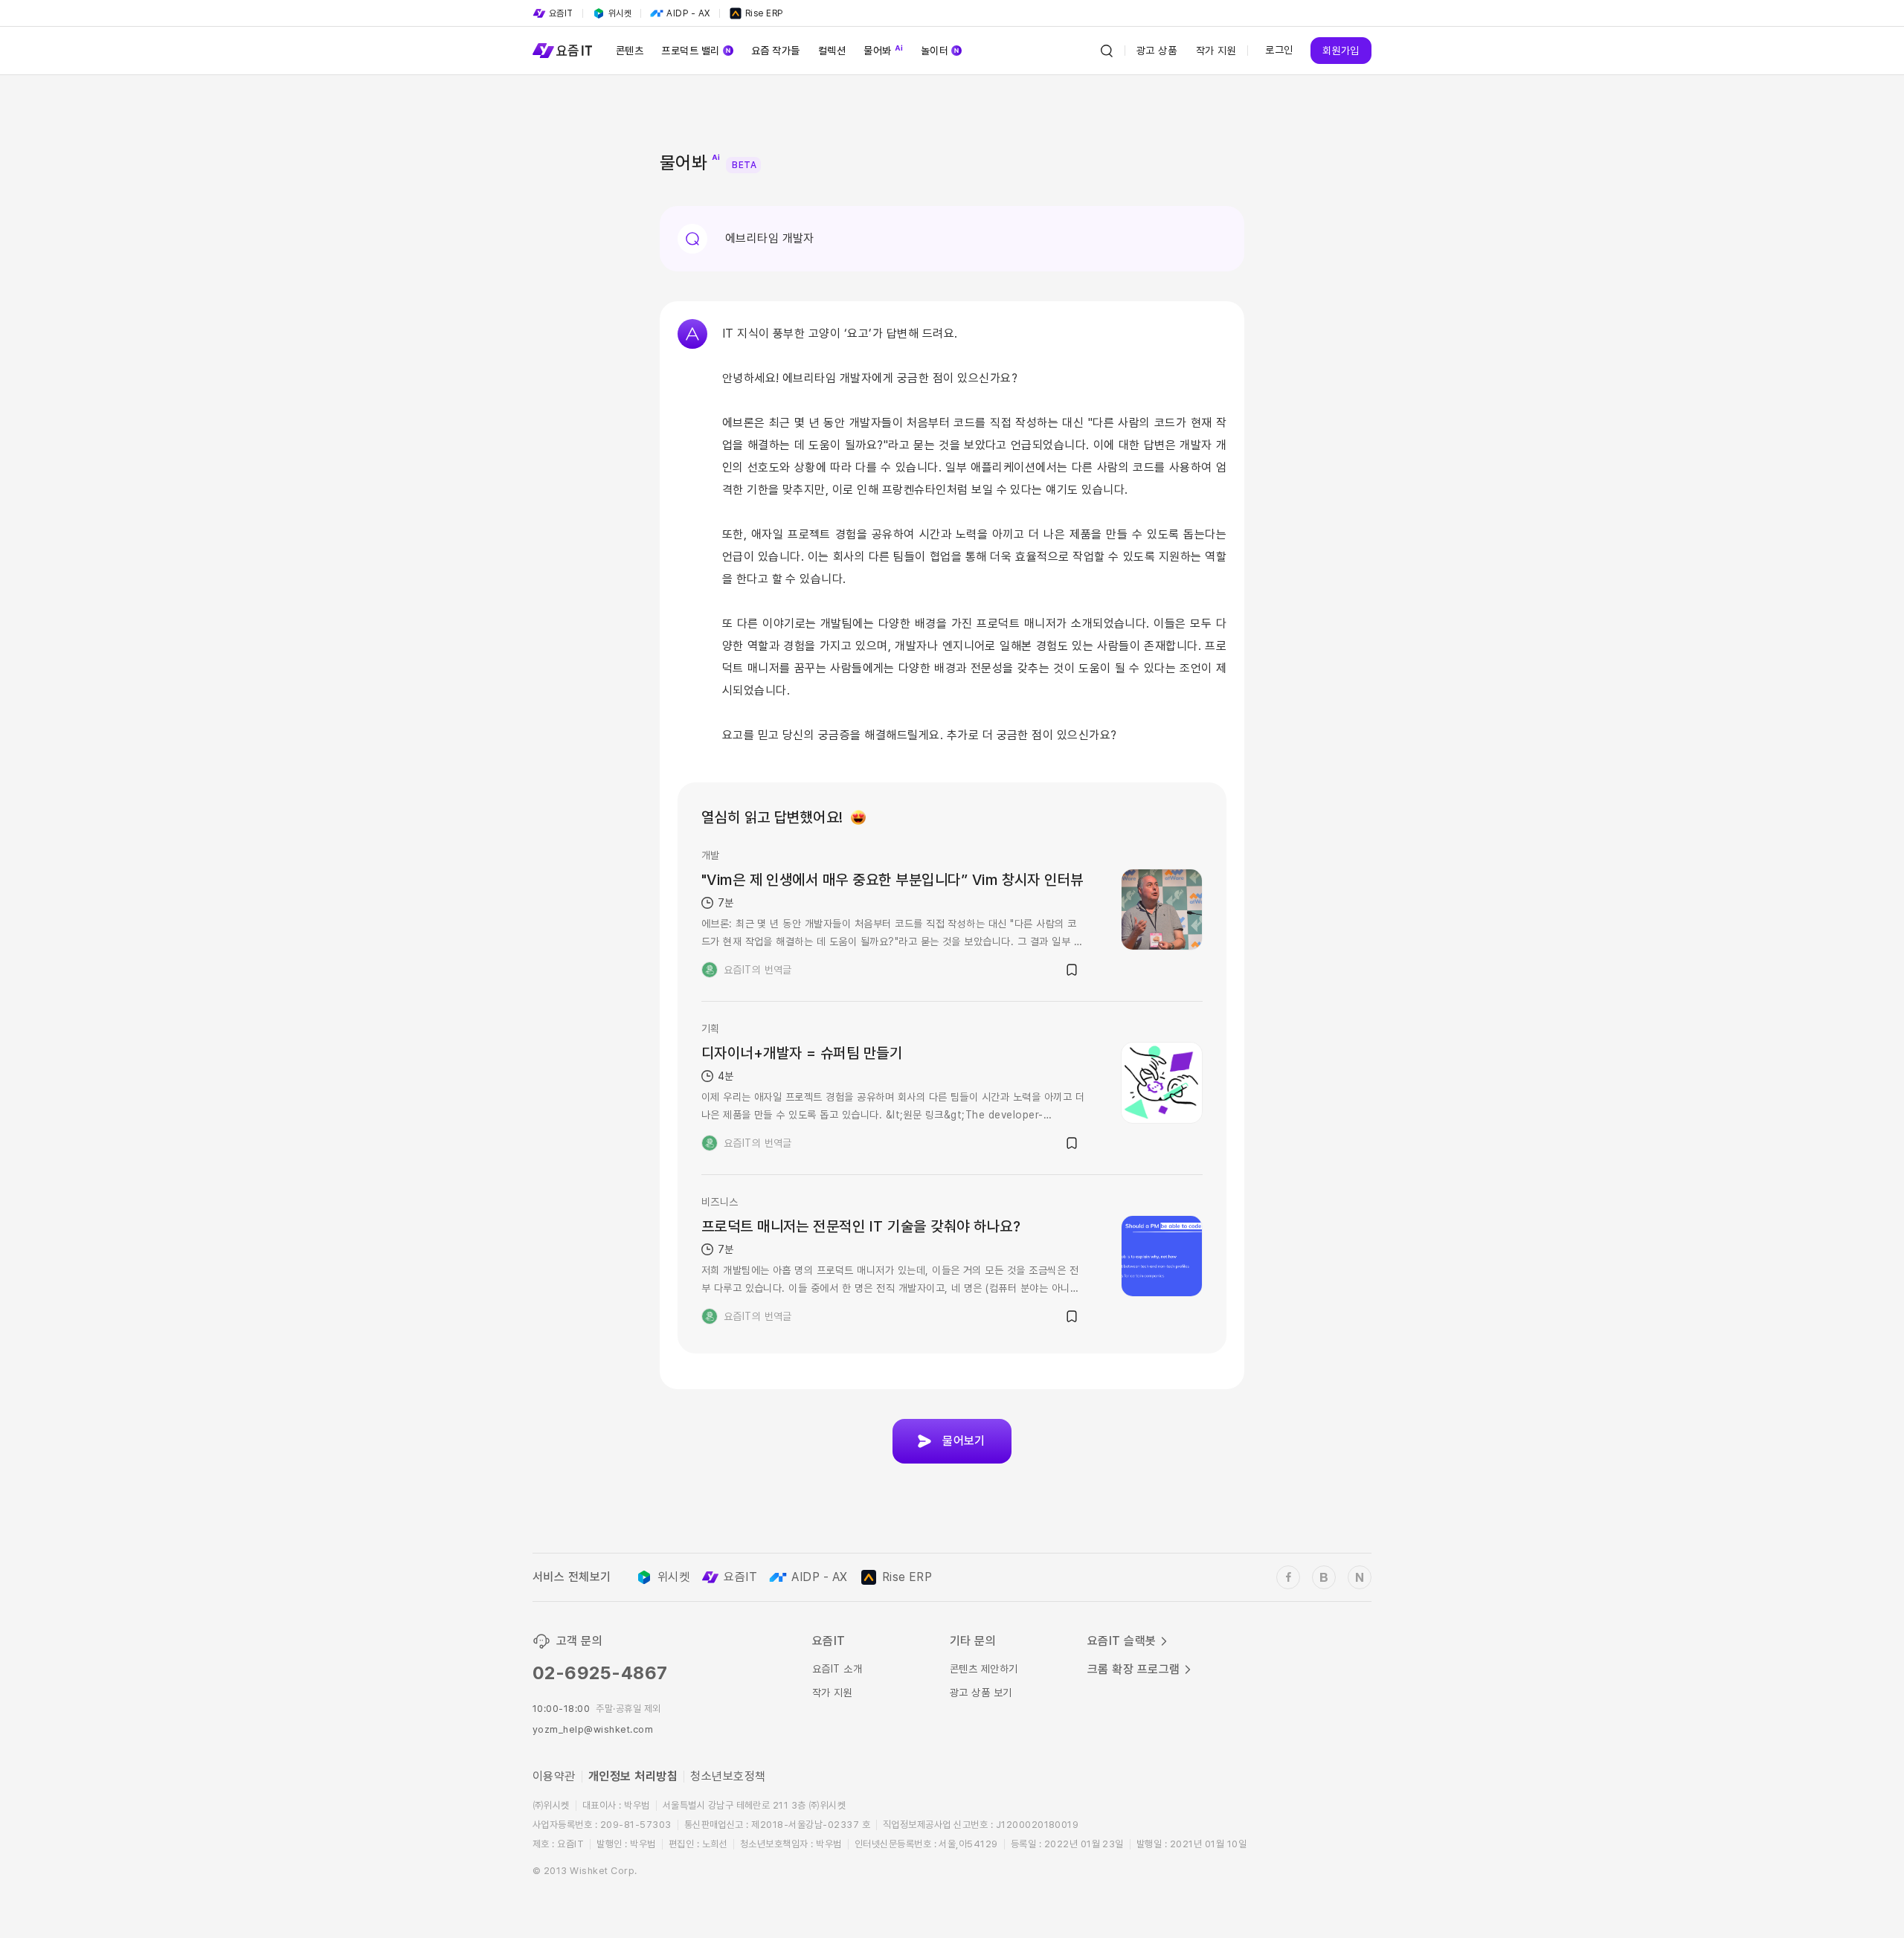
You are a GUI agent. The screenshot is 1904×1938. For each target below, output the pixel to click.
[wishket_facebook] (1288, 1577)
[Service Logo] (562, 51)
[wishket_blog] (1324, 1577)
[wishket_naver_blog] (1360, 1577)
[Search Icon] (1107, 51)
